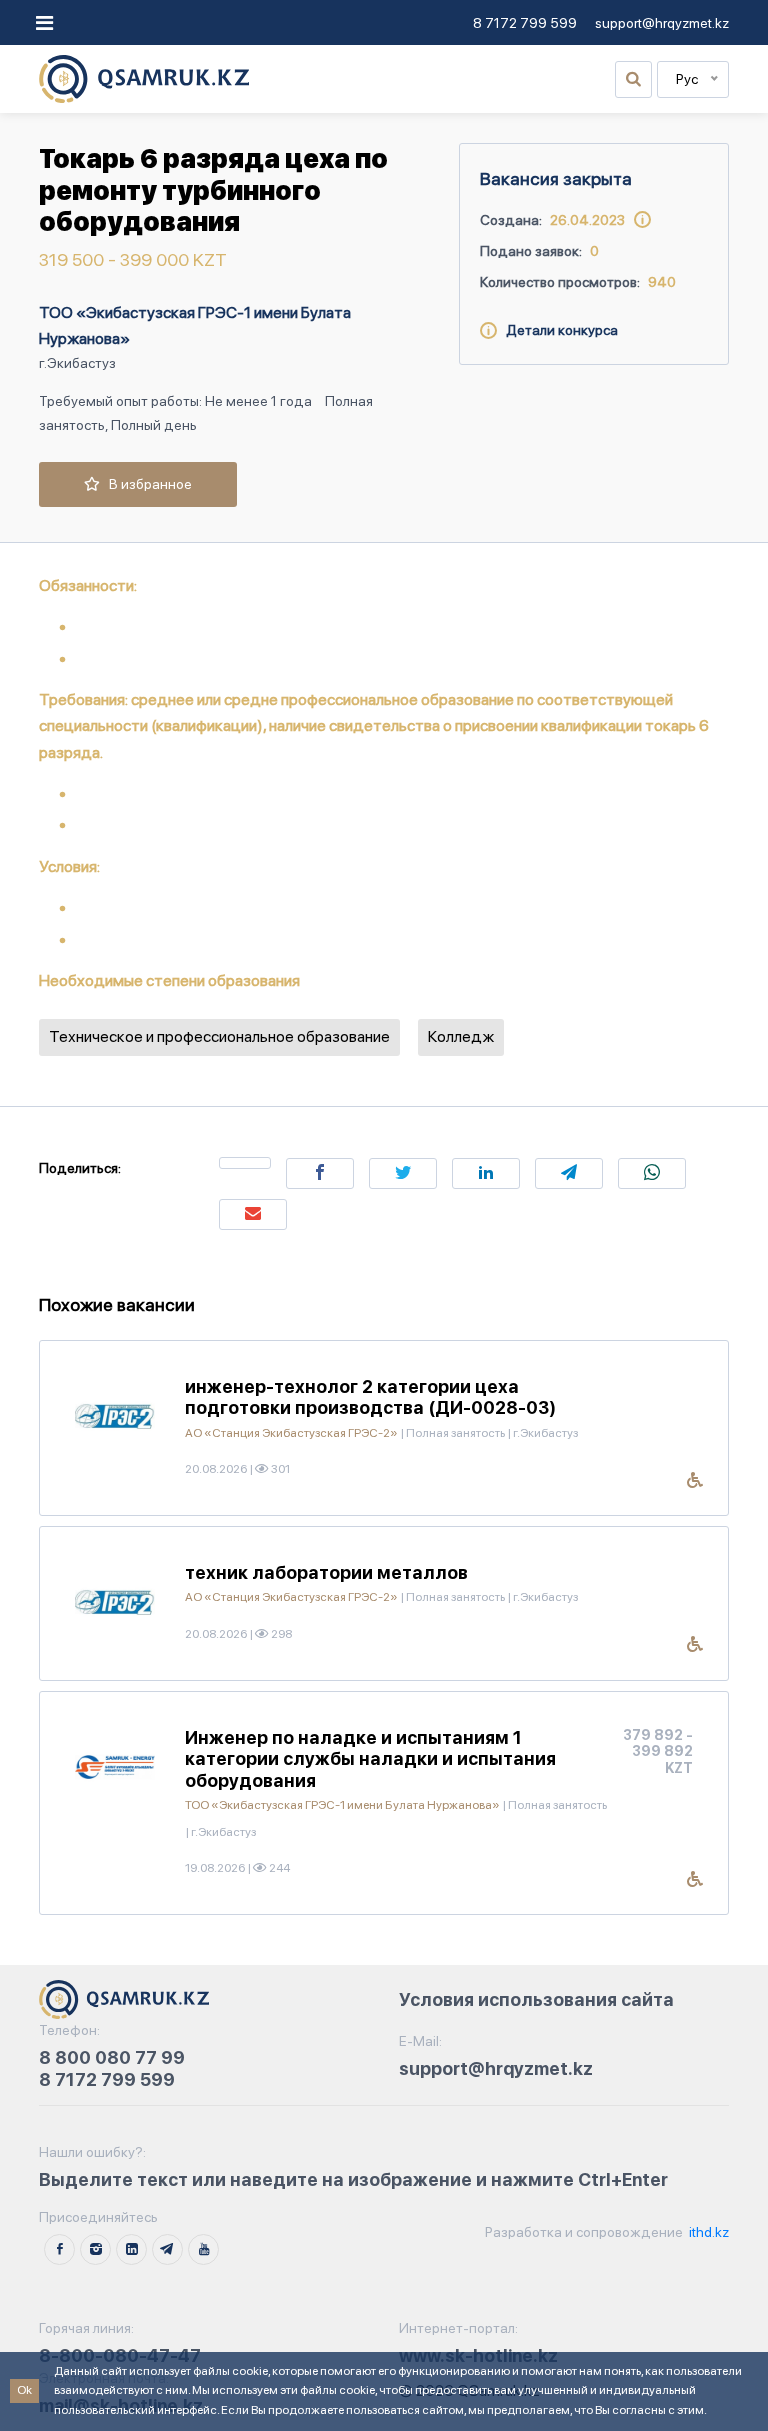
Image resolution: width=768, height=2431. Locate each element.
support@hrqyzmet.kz (662, 23)
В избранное (146, 484)
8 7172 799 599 (525, 23)
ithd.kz (707, 2232)
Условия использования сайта (536, 1999)
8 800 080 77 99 (112, 2057)
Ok (24, 2390)
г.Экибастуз (77, 363)
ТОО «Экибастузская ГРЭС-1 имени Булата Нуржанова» (195, 325)
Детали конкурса (557, 330)
